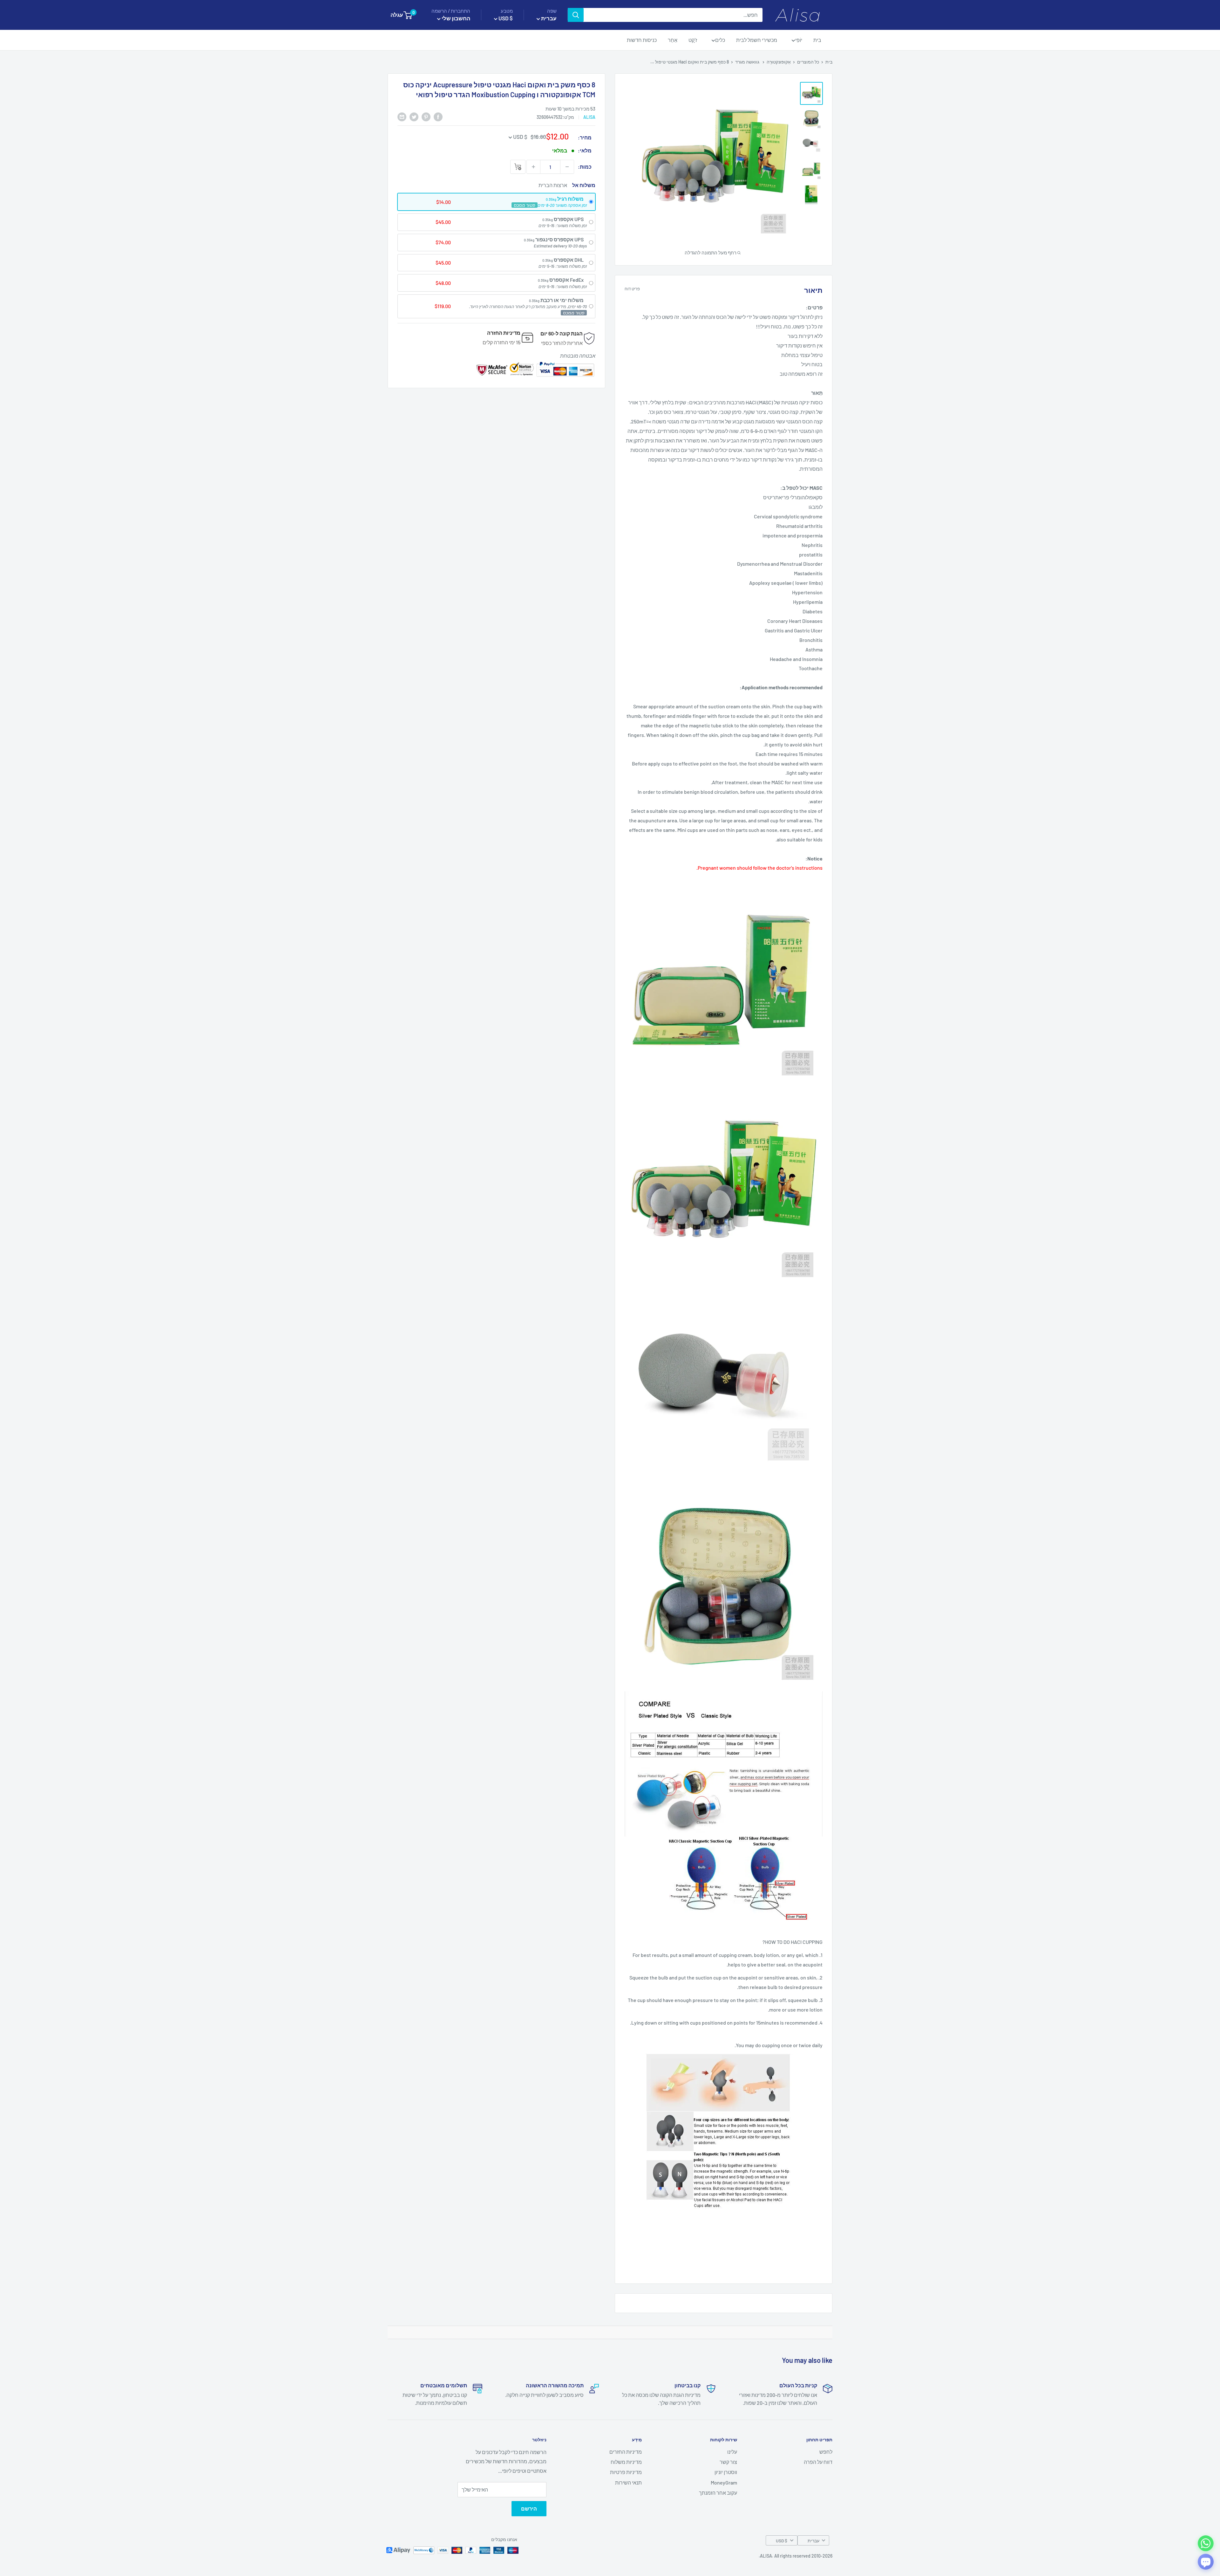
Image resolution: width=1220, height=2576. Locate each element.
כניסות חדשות (642, 40)
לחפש (826, 2452)
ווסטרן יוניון (726, 2472)
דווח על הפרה (818, 2462)
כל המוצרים (808, 62)
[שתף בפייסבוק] (438, 116)
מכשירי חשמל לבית (757, 40)
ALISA (589, 117)
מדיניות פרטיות (626, 2472)
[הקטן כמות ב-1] (567, 167)
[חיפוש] (576, 15)
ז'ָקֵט (693, 40)
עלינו (732, 2452)
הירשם (529, 2509)
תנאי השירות (628, 2482)
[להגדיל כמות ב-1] (533, 167)
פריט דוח (632, 289)
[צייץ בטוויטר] (414, 116)
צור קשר (728, 2462)
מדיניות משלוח (626, 2462)
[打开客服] (1206, 2562)
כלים (720, 40)
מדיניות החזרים (626, 2452)
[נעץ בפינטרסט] (426, 116)
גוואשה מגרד (747, 62)
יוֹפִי (799, 40)
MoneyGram (724, 2482)
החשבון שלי (455, 18)
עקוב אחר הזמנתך (718, 2493)
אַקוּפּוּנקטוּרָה (779, 62)
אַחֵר (673, 40)
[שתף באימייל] (402, 116)
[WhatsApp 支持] (1206, 2543)
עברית (813, 2541)
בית (817, 40)
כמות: (585, 167)
